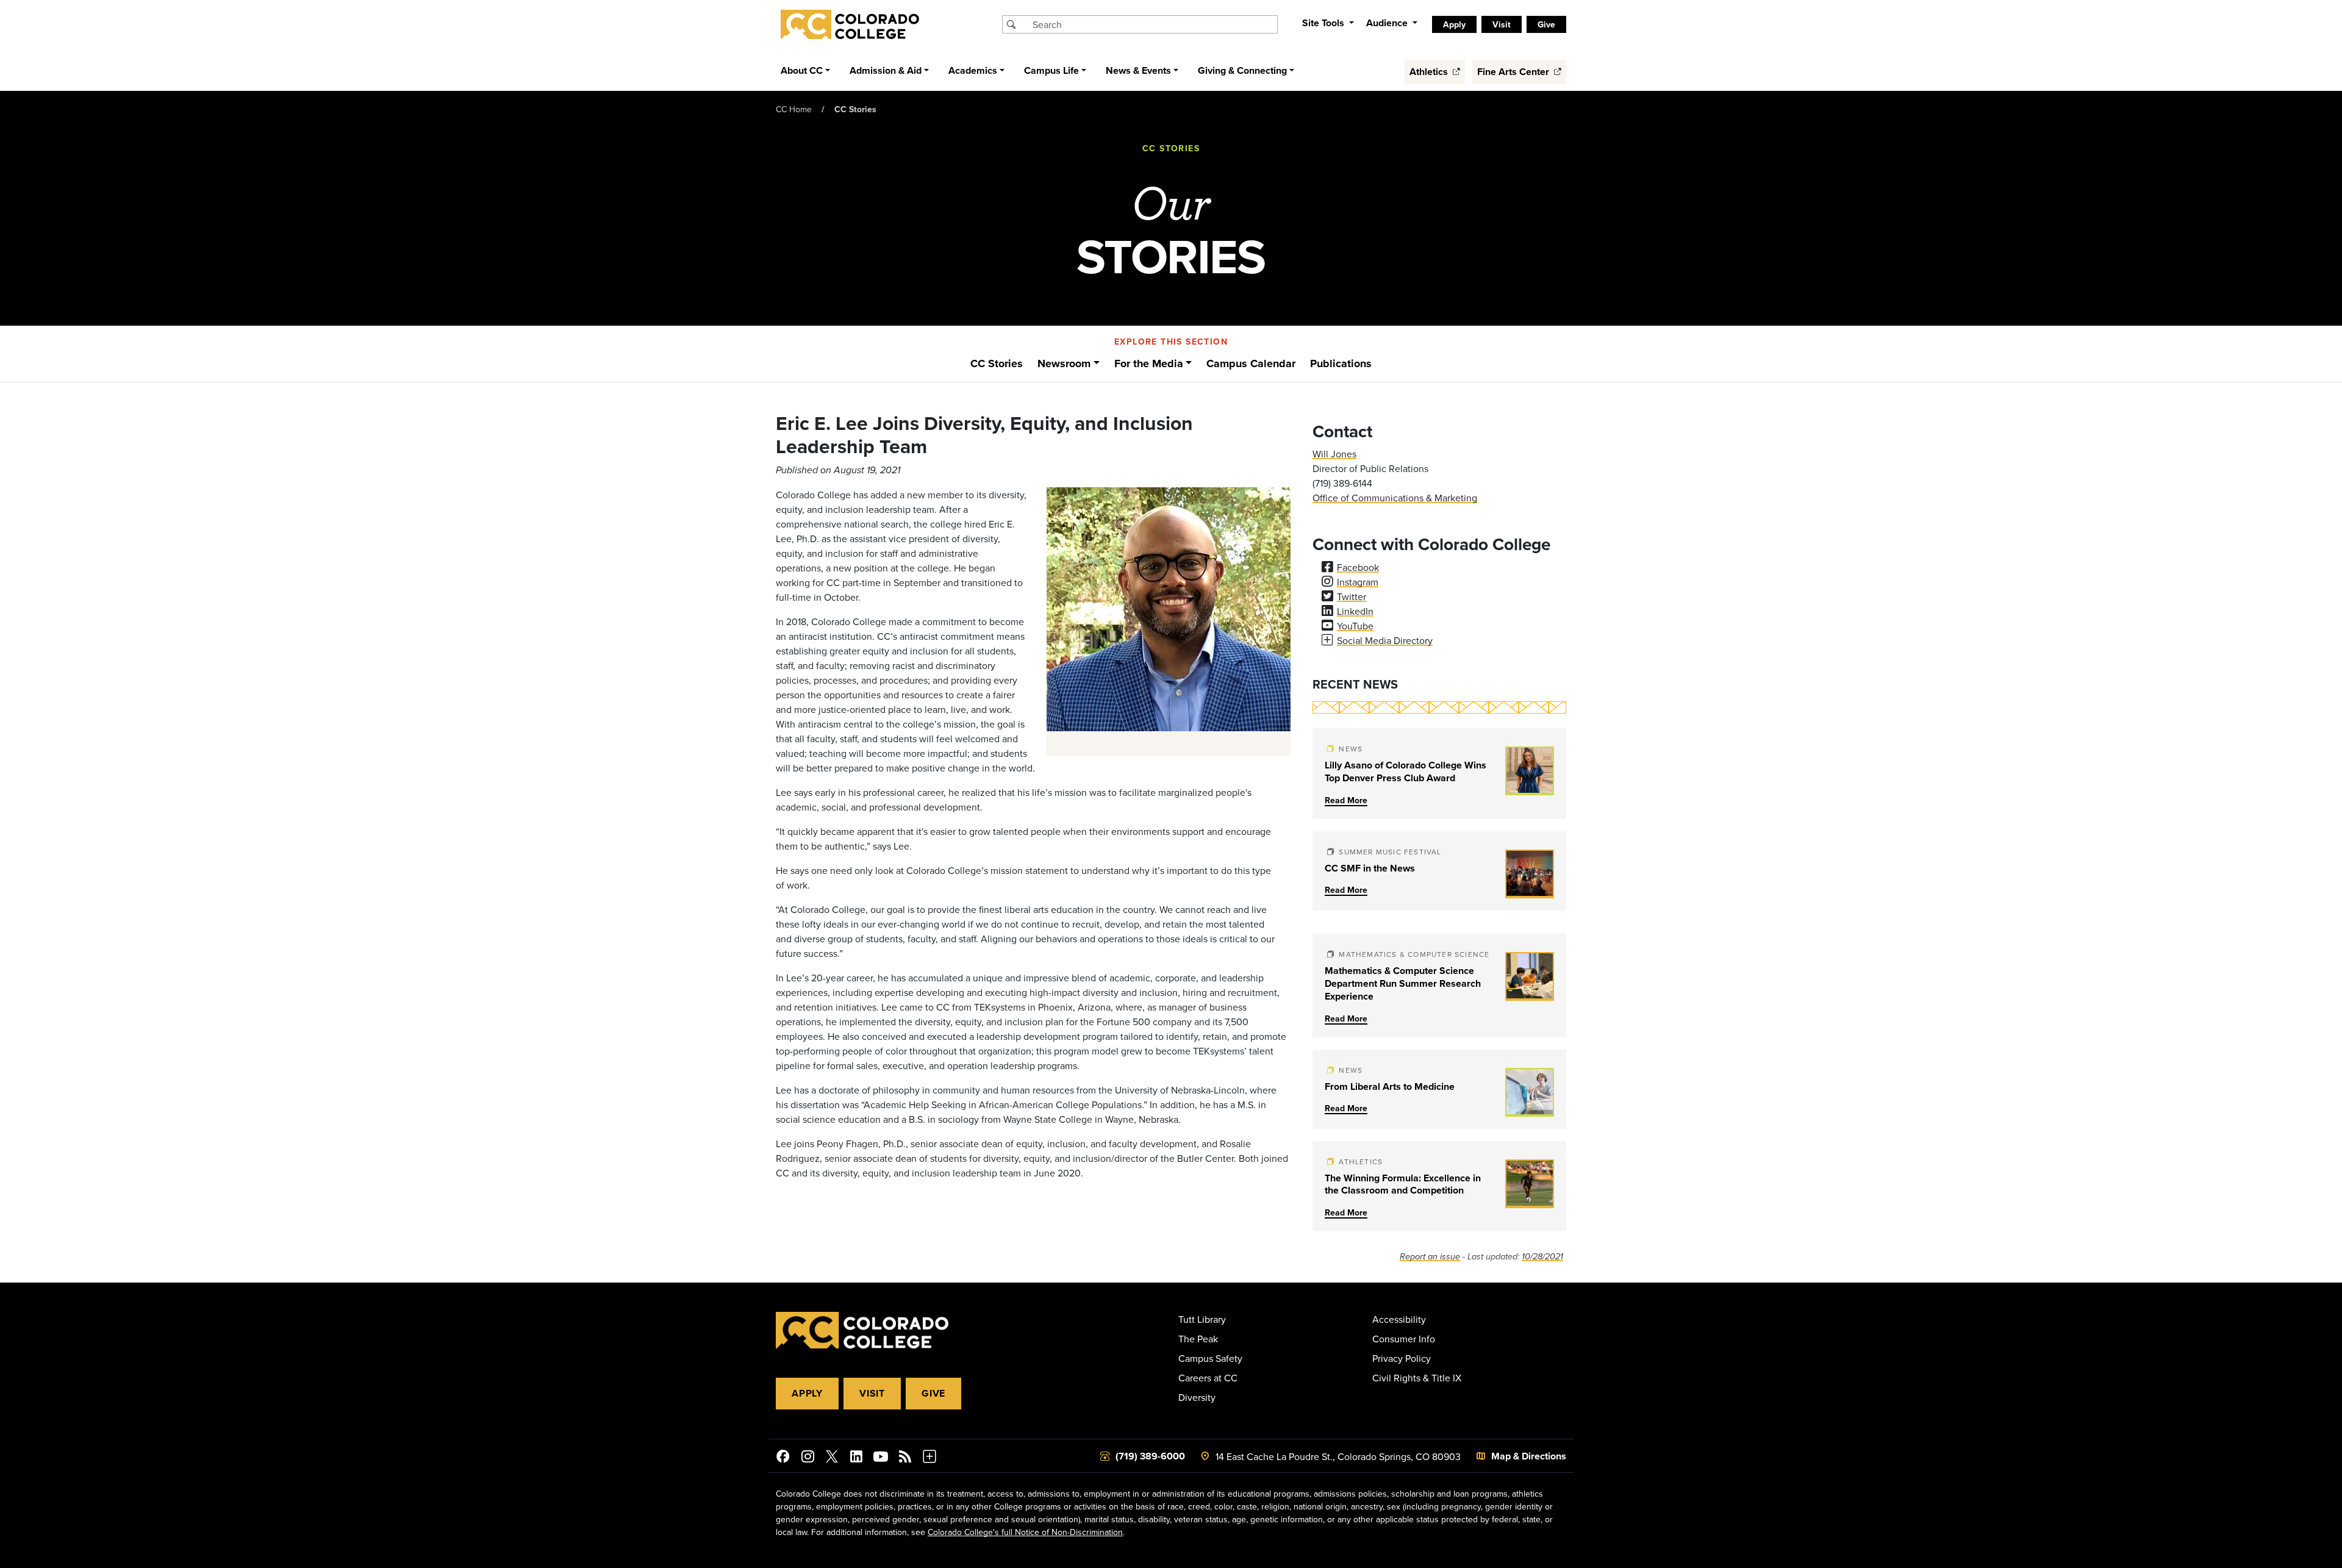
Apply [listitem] (1454, 24)
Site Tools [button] (1324, 23)
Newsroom (1064, 363)
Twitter (1352, 596)
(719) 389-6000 (1150, 1456)
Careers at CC (1208, 1378)
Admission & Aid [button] (886, 70)
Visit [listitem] (1502, 24)
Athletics (1430, 72)
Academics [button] (973, 70)
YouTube (1355, 626)
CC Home (794, 109)
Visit (872, 1393)
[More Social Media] (929, 1458)
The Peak (1198, 1339)
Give (933, 1393)
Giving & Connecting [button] (1242, 70)
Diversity (1197, 1397)
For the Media (1149, 363)
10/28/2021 (1542, 1257)
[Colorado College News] (905, 1458)
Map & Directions (1529, 1456)
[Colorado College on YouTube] (881, 1458)
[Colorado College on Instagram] (808, 1458)
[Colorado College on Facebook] (783, 1458)
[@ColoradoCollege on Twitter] (832, 1458)
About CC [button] (802, 70)
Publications (1341, 363)
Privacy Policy (1402, 1358)
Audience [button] (1388, 23)
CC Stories (855, 109)
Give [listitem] (1546, 24)
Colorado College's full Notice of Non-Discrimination (1025, 1532)
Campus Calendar (1251, 363)
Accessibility (1399, 1319)
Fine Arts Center (1514, 72)
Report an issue (1430, 1257)
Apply (807, 1393)
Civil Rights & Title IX (1417, 1378)
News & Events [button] (1138, 70)
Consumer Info (1404, 1339)
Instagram (1358, 582)
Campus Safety (1210, 1358)
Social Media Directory (1385, 640)
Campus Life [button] (1051, 70)
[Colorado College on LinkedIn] (856, 1458)
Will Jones (1334, 454)
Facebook (1358, 567)
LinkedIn (1355, 611)
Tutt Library (1202, 1319)
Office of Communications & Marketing (1395, 498)
